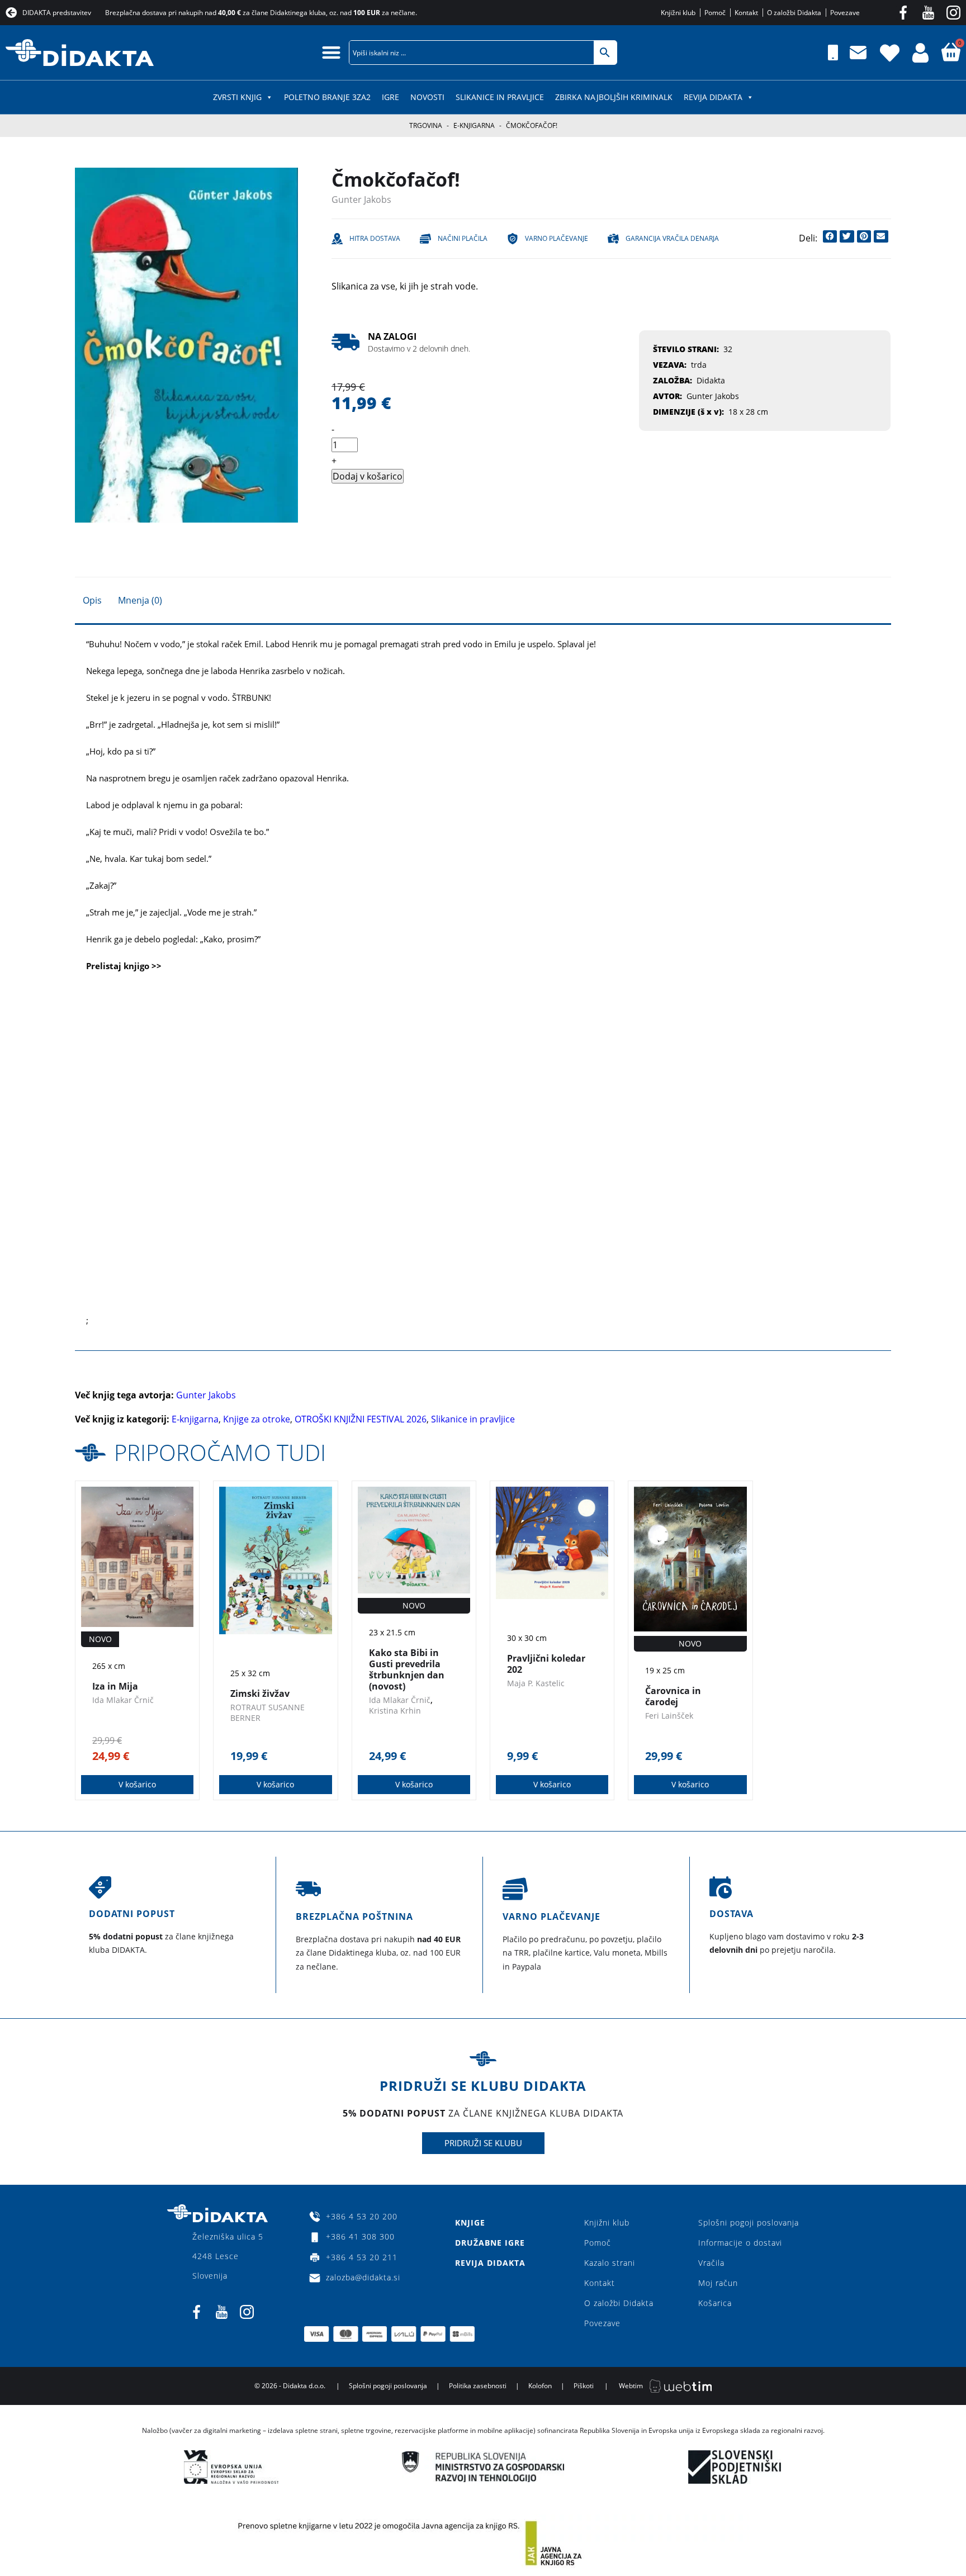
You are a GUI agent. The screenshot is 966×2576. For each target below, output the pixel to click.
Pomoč (598, 2243)
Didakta (711, 380)
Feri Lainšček (669, 1716)
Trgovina (426, 125)
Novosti (427, 97)
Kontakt (600, 2283)
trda (699, 365)
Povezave (602, 2323)
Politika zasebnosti (478, 2386)
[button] (331, 52)
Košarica (715, 2303)
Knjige (470, 2222)
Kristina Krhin (395, 1711)
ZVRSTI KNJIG (237, 97)
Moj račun (718, 2283)
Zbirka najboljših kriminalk (614, 97)
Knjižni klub (607, 2222)
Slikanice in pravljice (473, 1419)
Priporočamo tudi (220, 1452)
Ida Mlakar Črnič (123, 1700)
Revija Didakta (713, 97)
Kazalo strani (610, 2263)
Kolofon (540, 2386)
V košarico (137, 1784)
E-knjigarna (474, 125)
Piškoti (584, 2386)
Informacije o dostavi (740, 2243)
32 (728, 349)
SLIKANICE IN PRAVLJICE (500, 97)
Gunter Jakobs (361, 200)
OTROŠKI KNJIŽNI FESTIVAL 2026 (361, 1419)
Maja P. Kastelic (536, 1683)
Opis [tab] (92, 600)
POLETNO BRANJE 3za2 (327, 97)
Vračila (711, 2263)
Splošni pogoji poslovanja (749, 2222)
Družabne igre (490, 2243)
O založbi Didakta (619, 2303)
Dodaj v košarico (368, 476)
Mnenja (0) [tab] (140, 600)
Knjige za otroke (257, 1419)
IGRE (390, 97)
